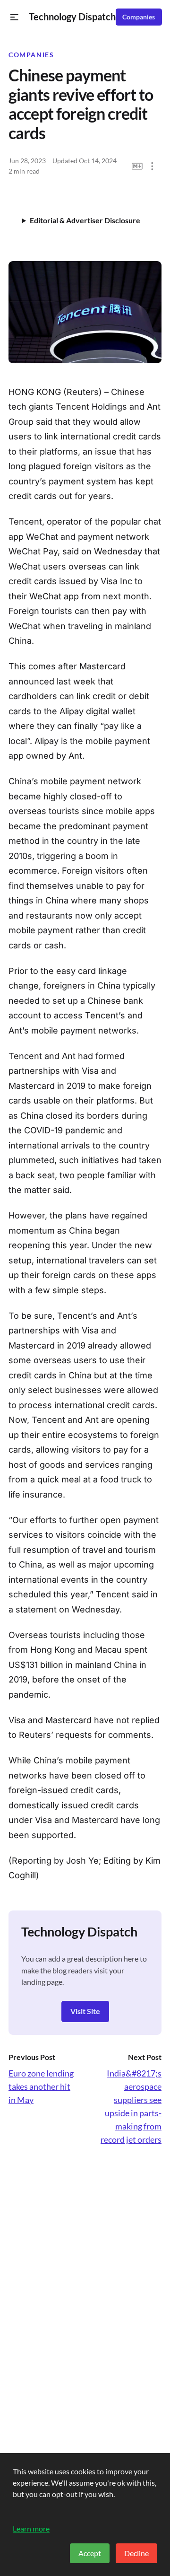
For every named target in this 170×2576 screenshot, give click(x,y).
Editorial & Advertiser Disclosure (85, 220)
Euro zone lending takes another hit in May (41, 2086)
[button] (14, 17)
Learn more (31, 2528)
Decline (136, 2553)
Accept (90, 2553)
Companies (139, 17)
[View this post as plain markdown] (137, 166)
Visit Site (85, 2011)
